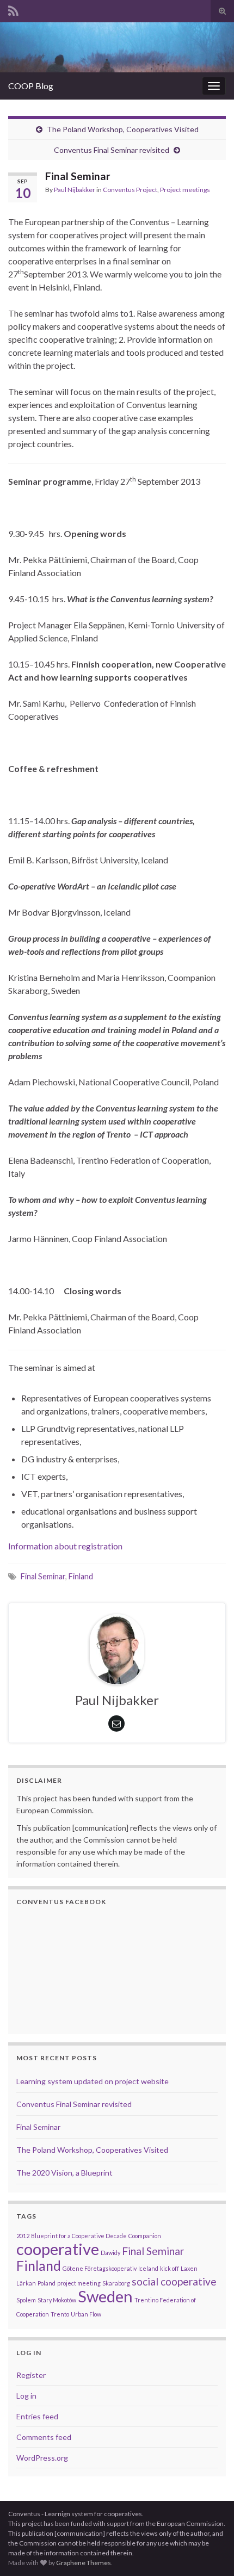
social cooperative (174, 2281)
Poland (47, 2283)
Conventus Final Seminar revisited (112, 150)
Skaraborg (116, 2283)
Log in (26, 2396)
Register (31, 2375)
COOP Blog (31, 86)
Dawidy (110, 2253)
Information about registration (65, 1546)
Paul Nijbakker (75, 190)
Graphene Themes (84, 2563)
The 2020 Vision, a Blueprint (64, 2173)
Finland (81, 1576)
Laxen (189, 2268)
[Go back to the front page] (117, 47)
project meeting (79, 2283)
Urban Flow (86, 2314)
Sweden (105, 2296)
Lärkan (26, 2283)
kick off (170, 2268)
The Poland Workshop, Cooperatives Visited (123, 129)
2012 (23, 2236)
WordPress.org (42, 2458)
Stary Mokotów (57, 2300)
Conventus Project (130, 190)
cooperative (58, 2249)
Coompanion (145, 2236)
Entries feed (37, 2416)
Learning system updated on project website (93, 2081)
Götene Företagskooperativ (100, 2268)
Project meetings (185, 190)
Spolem (26, 2300)
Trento (60, 2314)
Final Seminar (43, 1576)
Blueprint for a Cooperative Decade (79, 2236)
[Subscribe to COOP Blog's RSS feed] (13, 9)
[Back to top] (210, 2552)
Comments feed (44, 2437)
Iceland (148, 2268)
